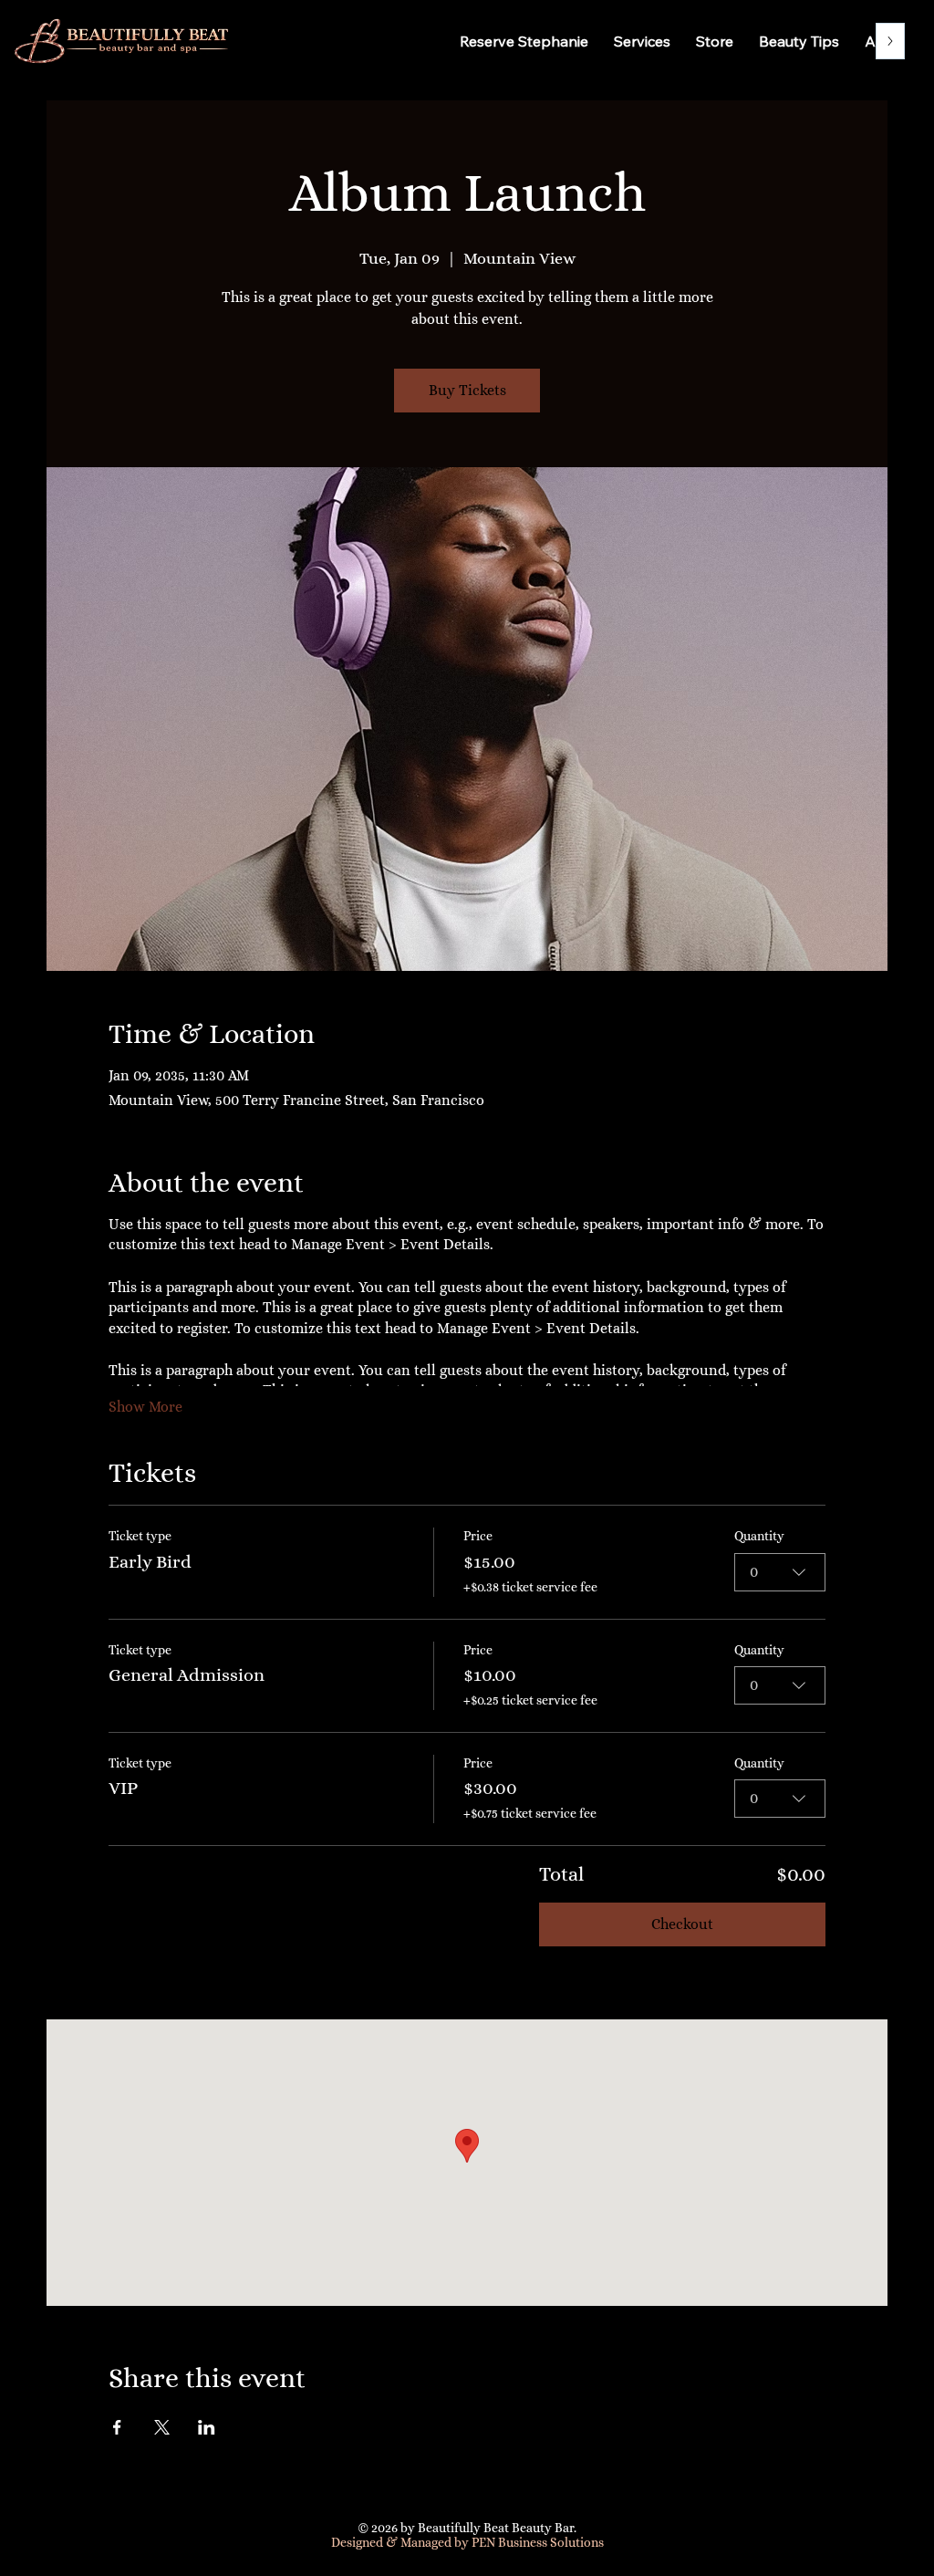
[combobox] (780, 1572)
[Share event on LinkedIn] (207, 2427)
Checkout (682, 1924)
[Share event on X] (162, 2427)
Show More (145, 1407)
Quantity (759, 1536)
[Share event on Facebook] (117, 2427)
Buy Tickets (467, 390)
